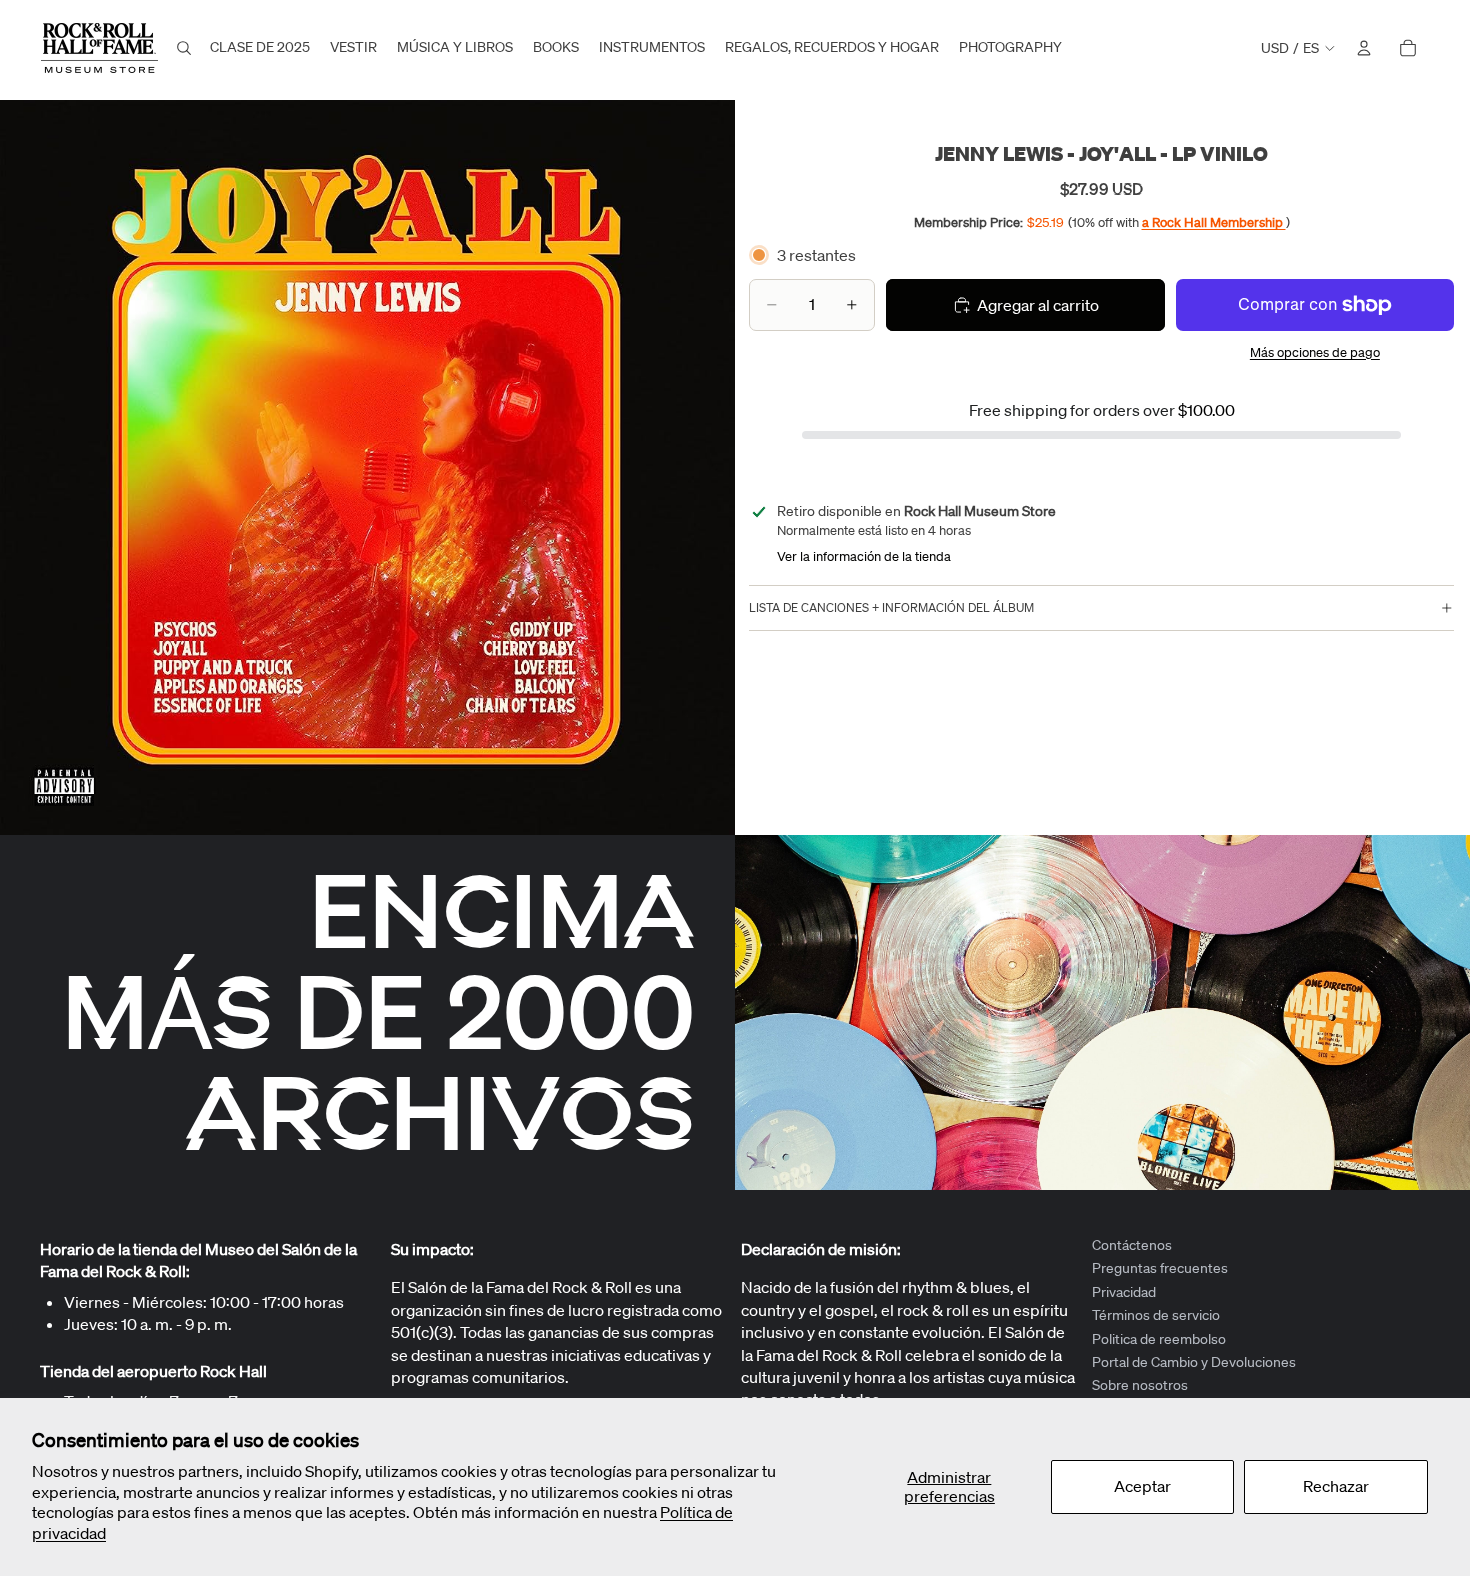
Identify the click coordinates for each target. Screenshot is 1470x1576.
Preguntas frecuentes (1160, 1269)
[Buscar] (184, 48)
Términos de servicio (1156, 1315)
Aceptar (1142, 1486)
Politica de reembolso (1159, 1339)
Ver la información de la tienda (864, 556)
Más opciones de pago (1315, 352)
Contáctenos (1132, 1245)
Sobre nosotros (1140, 1386)
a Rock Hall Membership (1214, 222)
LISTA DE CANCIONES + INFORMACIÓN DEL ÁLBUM (891, 607)
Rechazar (1336, 1486)
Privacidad (1124, 1292)
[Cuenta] (1364, 48)
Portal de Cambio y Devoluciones (1194, 1362)
